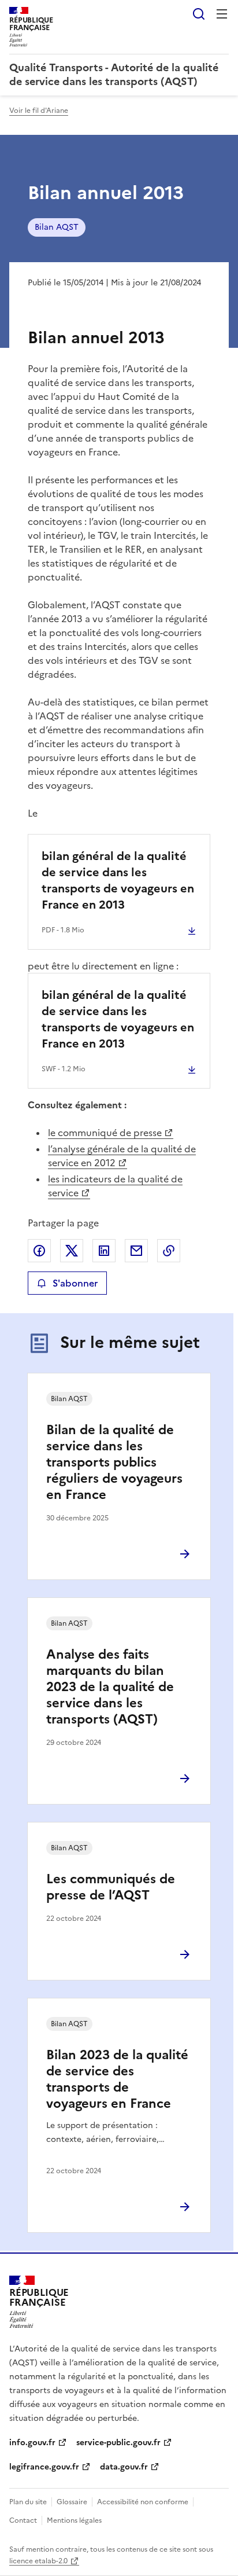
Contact (23, 2520)
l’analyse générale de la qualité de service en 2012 (122, 1156)
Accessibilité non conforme (143, 2502)
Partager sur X (72, 1251)
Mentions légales (74, 2520)
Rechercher (199, 14)
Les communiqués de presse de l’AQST (111, 1887)
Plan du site (28, 2502)
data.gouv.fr (124, 2467)
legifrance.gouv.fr (44, 2467)
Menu (222, 14)
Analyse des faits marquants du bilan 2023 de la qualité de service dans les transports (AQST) (110, 1687)
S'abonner (75, 1283)
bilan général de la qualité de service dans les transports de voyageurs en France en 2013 (118, 880)
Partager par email (136, 1251)
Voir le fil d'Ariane (39, 111)
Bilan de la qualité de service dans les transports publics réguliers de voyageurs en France (114, 1462)
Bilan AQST (57, 227)
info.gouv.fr (32, 2443)
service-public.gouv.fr (118, 2443)
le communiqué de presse (105, 1133)
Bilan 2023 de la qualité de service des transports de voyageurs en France (117, 2079)
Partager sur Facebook (39, 1251)
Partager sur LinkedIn (104, 1251)
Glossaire (72, 2502)
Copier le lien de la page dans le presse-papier (169, 1251)
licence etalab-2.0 (38, 2561)
